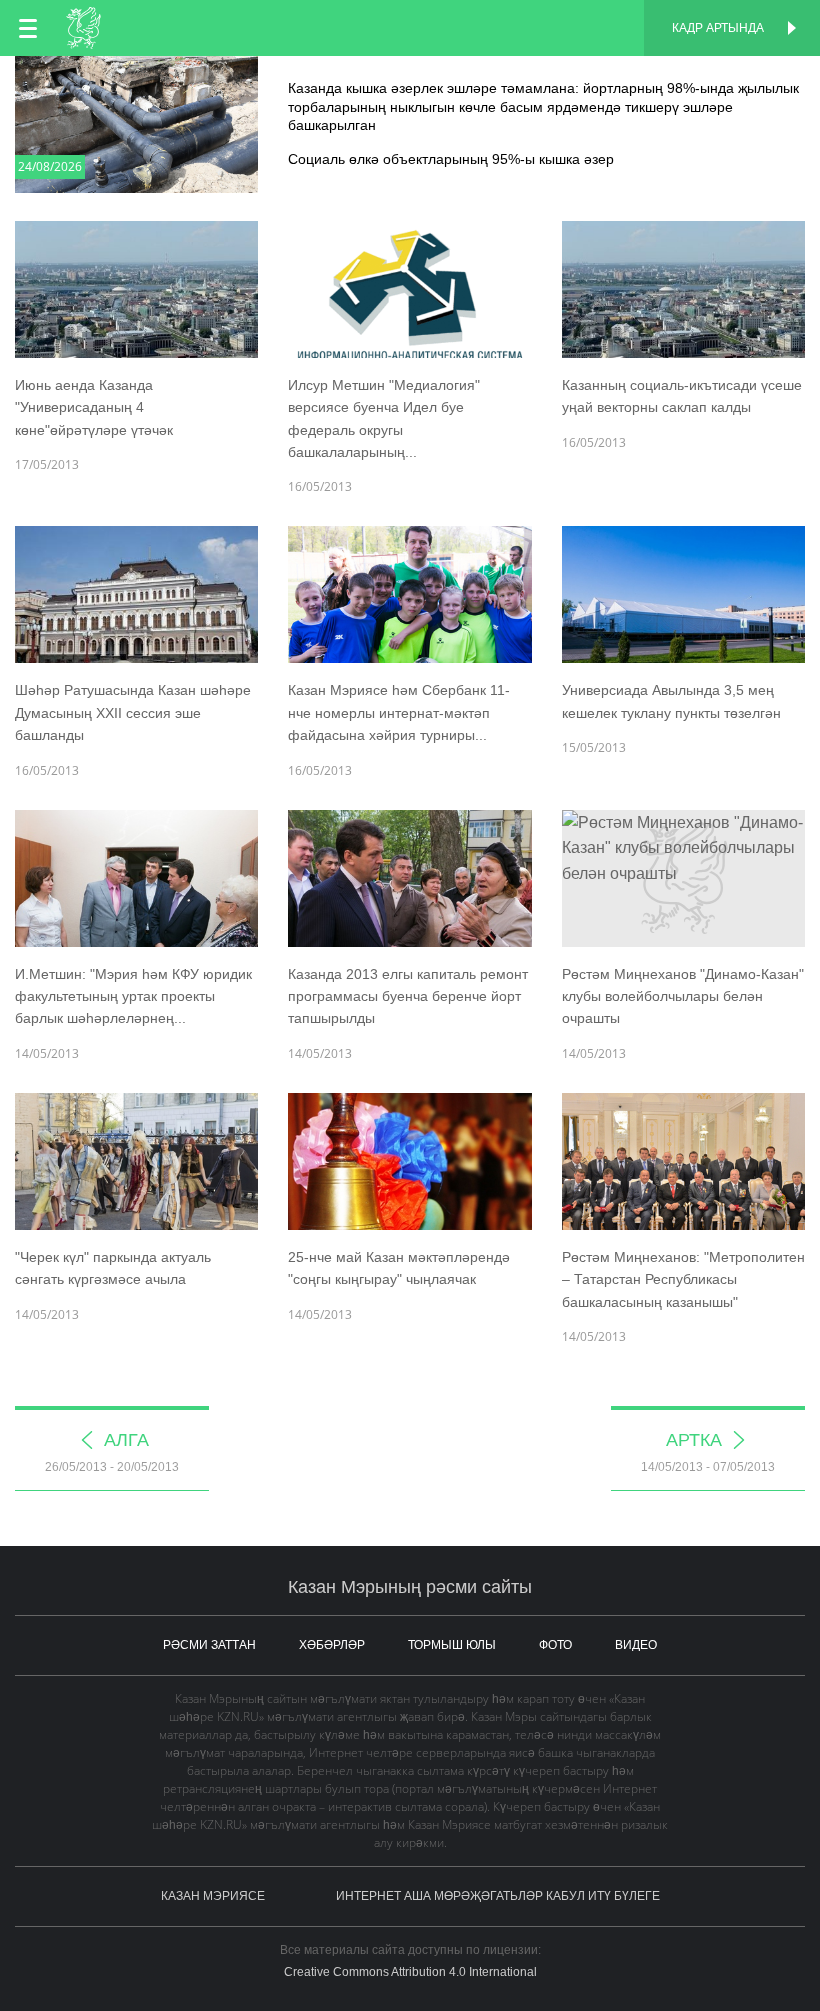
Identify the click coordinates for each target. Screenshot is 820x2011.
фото (555, 1645)
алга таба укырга (410, 77)
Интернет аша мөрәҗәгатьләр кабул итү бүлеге (498, 1896)
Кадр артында (718, 28)
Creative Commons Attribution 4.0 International (410, 1972)
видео (636, 1645)
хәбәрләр (332, 1645)
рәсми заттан (209, 1645)
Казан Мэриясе (213, 1896)
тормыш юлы (452, 1645)
